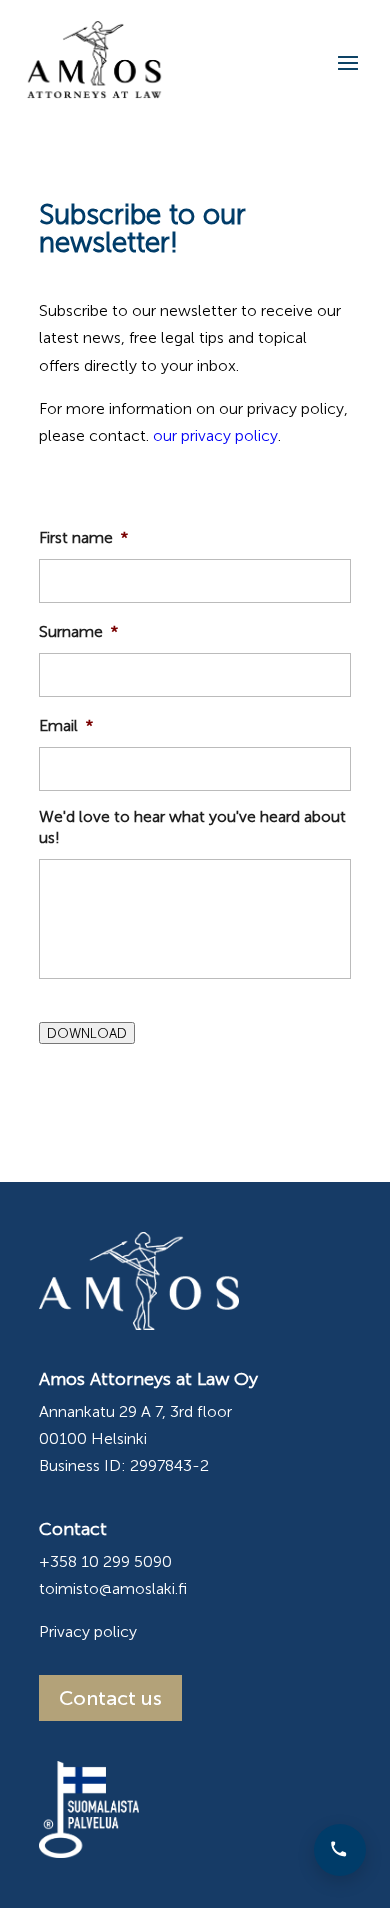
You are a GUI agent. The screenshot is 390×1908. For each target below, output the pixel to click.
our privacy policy (215, 435)
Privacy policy (88, 1631)
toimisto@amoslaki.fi (113, 1588)
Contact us (110, 1698)
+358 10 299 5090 (105, 1561)
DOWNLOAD (87, 1033)
